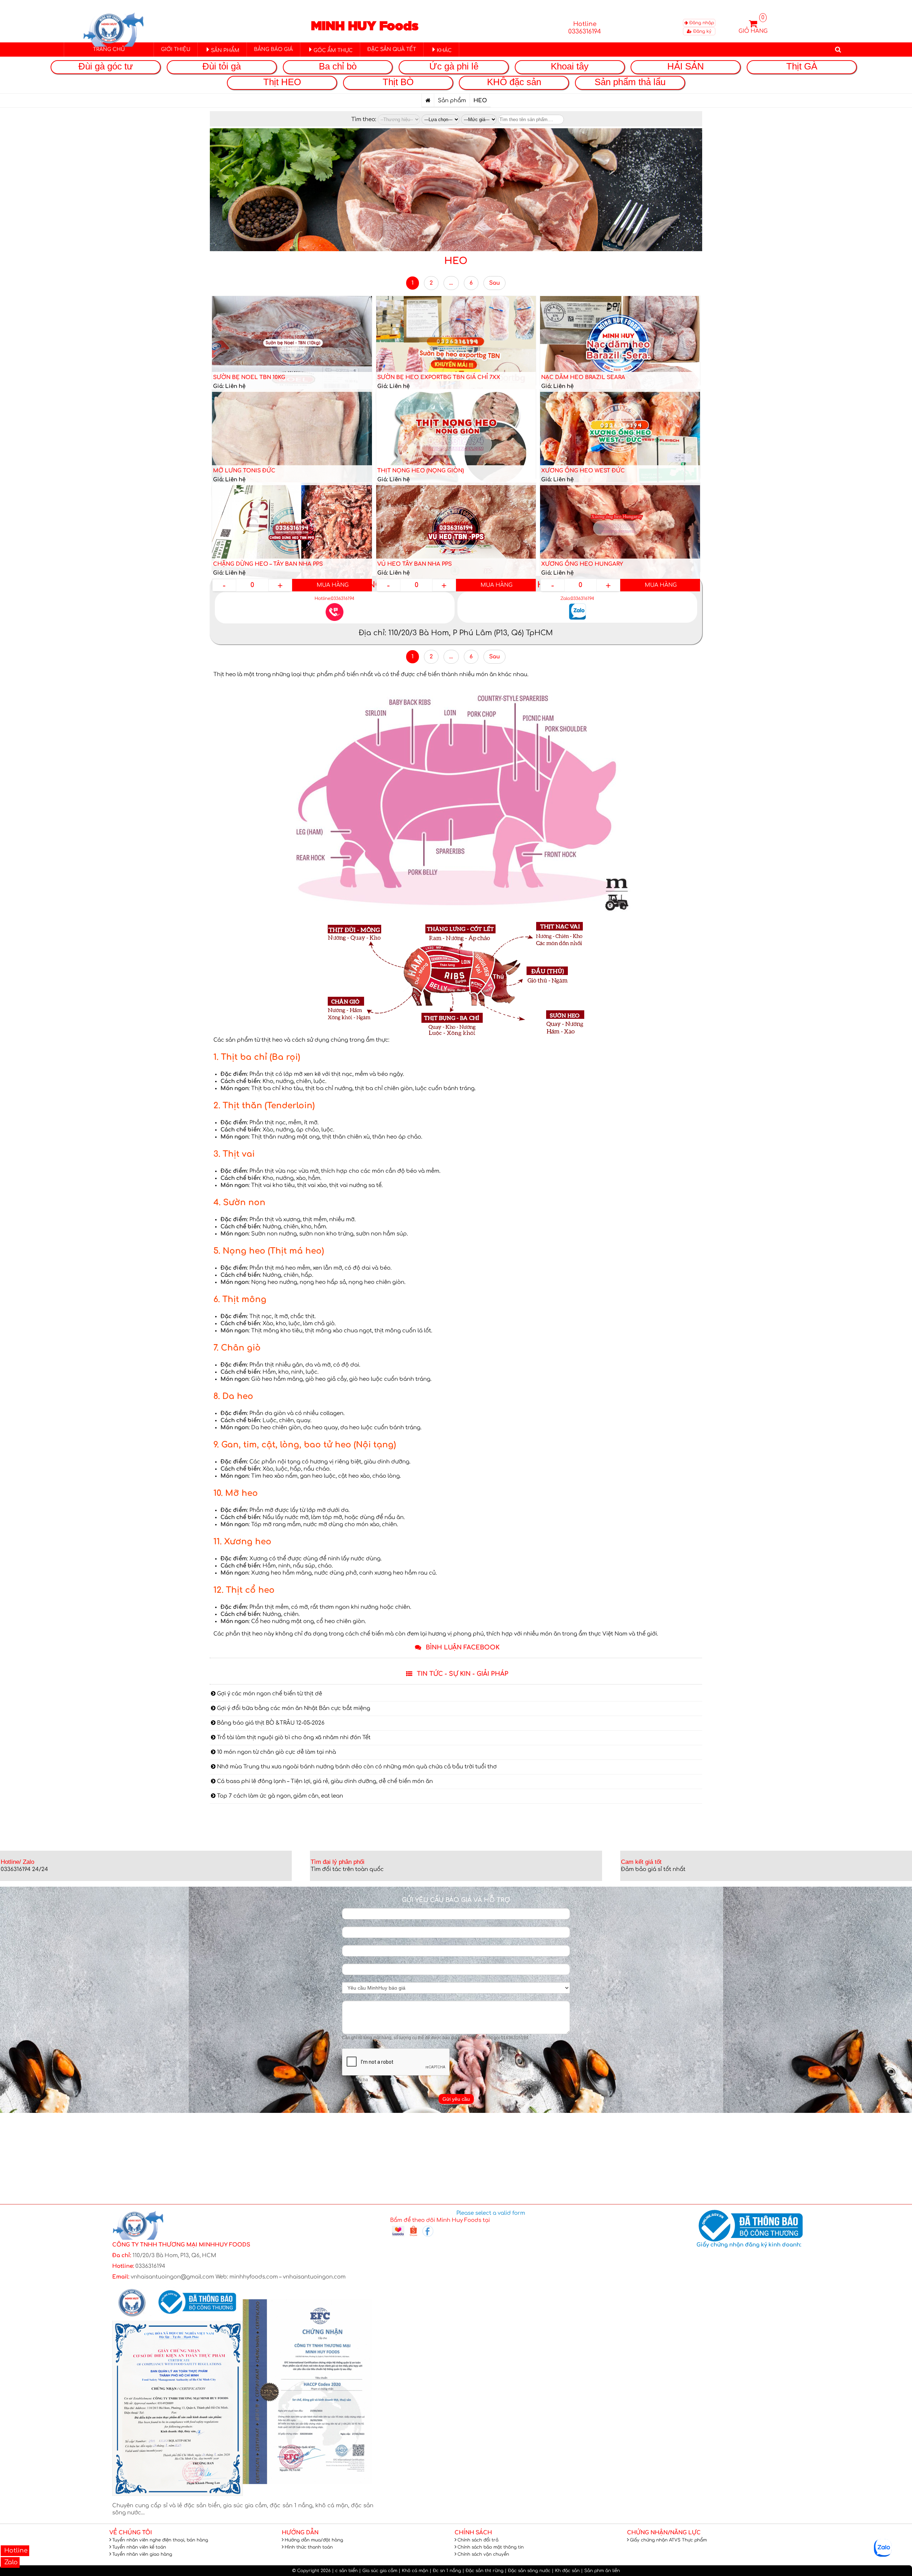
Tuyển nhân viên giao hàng (142, 2554)
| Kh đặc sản (566, 2571)
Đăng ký (702, 31)
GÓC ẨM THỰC (333, 50)
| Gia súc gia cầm (378, 2571)
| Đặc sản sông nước (528, 2571)
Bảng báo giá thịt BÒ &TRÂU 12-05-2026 (270, 1723)
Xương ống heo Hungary (582, 564)
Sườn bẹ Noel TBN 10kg (249, 377)
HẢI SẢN (686, 66)
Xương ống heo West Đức (583, 471)
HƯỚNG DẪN (300, 2533)
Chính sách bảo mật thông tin (491, 2547)
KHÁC (444, 50)
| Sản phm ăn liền (600, 2571)
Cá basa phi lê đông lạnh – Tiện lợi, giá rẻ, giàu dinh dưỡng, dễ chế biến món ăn (324, 1781)
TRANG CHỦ (109, 49)
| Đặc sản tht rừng (483, 2571)
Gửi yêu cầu (456, 2099)
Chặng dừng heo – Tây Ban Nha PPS (268, 564)
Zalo (10, 2562)
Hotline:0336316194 (335, 598)
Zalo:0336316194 (577, 598)
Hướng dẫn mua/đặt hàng (314, 2540)
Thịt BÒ (398, 82)
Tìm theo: (364, 120)
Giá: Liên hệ (229, 386)
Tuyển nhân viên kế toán (139, 2547)
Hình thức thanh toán (309, 2547)
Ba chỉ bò (338, 66)
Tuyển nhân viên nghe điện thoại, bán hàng (160, 2540)
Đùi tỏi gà (222, 66)
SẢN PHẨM (225, 50)
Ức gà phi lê (454, 66)
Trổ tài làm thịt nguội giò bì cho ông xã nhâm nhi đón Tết (293, 1738)
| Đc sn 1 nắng (445, 2571)
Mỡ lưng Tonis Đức (244, 471)
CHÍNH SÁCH (473, 2533)
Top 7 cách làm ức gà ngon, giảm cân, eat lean (279, 1796)
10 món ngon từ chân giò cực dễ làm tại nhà (276, 1752)
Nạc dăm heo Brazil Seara (583, 377)
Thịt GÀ (802, 66)
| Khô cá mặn (413, 2571)
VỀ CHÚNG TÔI (131, 2533)
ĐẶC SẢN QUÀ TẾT (392, 49)
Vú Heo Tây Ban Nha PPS (414, 564)
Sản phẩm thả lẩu (630, 82)
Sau (494, 283)
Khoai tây (570, 66)
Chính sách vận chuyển (483, 2554)
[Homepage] (428, 101)
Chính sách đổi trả (478, 2540)
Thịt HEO (282, 82)
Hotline (15, 2551)
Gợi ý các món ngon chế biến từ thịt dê (269, 1694)
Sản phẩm (452, 101)
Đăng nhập (701, 23)
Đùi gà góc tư (106, 66)
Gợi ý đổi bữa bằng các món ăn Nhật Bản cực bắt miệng (293, 1708)
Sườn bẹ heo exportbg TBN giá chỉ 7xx (439, 377)
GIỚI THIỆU (176, 49)
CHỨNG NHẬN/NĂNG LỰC (664, 2533)
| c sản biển (345, 2571)
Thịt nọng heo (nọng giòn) (421, 471)
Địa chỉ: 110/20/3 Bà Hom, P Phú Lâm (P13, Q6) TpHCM (456, 633)
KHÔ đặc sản (514, 82)
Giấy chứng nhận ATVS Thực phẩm (668, 2540)
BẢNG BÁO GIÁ (273, 49)
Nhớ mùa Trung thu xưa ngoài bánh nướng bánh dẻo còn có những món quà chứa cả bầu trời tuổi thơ (356, 1767)
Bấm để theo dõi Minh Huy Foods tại (440, 2220)
